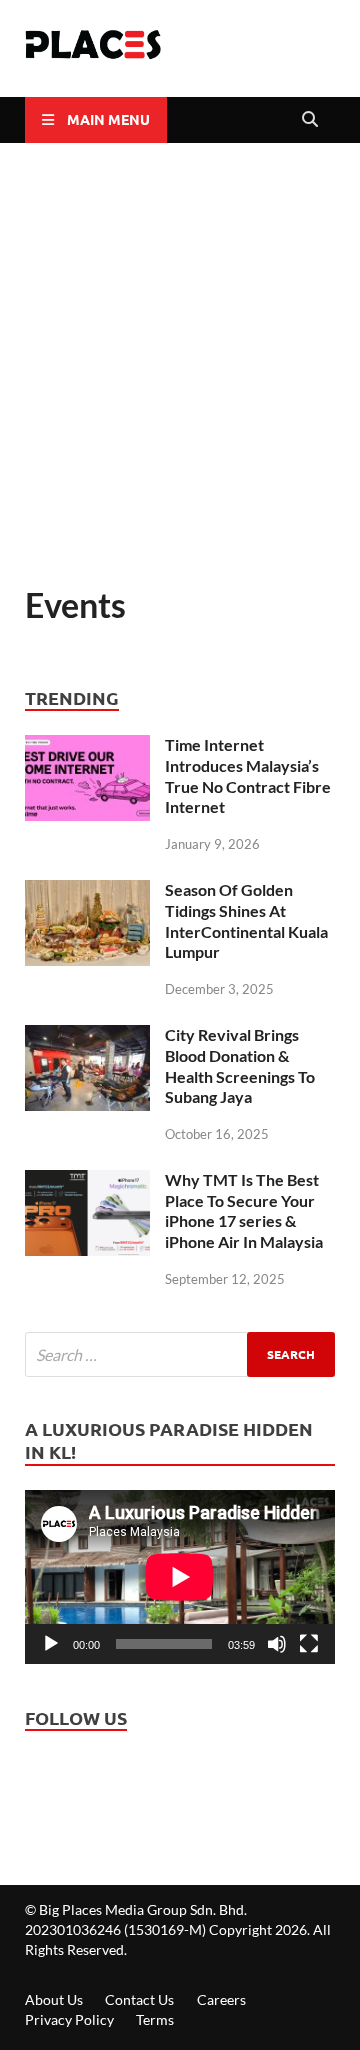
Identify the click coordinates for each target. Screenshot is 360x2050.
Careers (221, 1999)
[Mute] (277, 1644)
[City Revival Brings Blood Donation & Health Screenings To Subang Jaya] (87, 1040)
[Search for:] (180, 1354)
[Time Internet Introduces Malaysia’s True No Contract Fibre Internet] (87, 750)
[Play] (51, 1644)
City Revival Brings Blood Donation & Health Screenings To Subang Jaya (240, 1065)
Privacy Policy (69, 2019)
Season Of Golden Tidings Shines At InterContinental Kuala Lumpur (246, 920)
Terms (155, 2019)
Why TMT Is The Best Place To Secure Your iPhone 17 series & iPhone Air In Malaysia (244, 1210)
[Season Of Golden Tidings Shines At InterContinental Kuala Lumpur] (87, 895)
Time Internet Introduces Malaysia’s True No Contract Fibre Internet (248, 775)
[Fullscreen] (309, 1644)
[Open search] (310, 120)
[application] (180, 1577)
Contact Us (139, 1999)
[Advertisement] (180, 363)
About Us (54, 1999)
